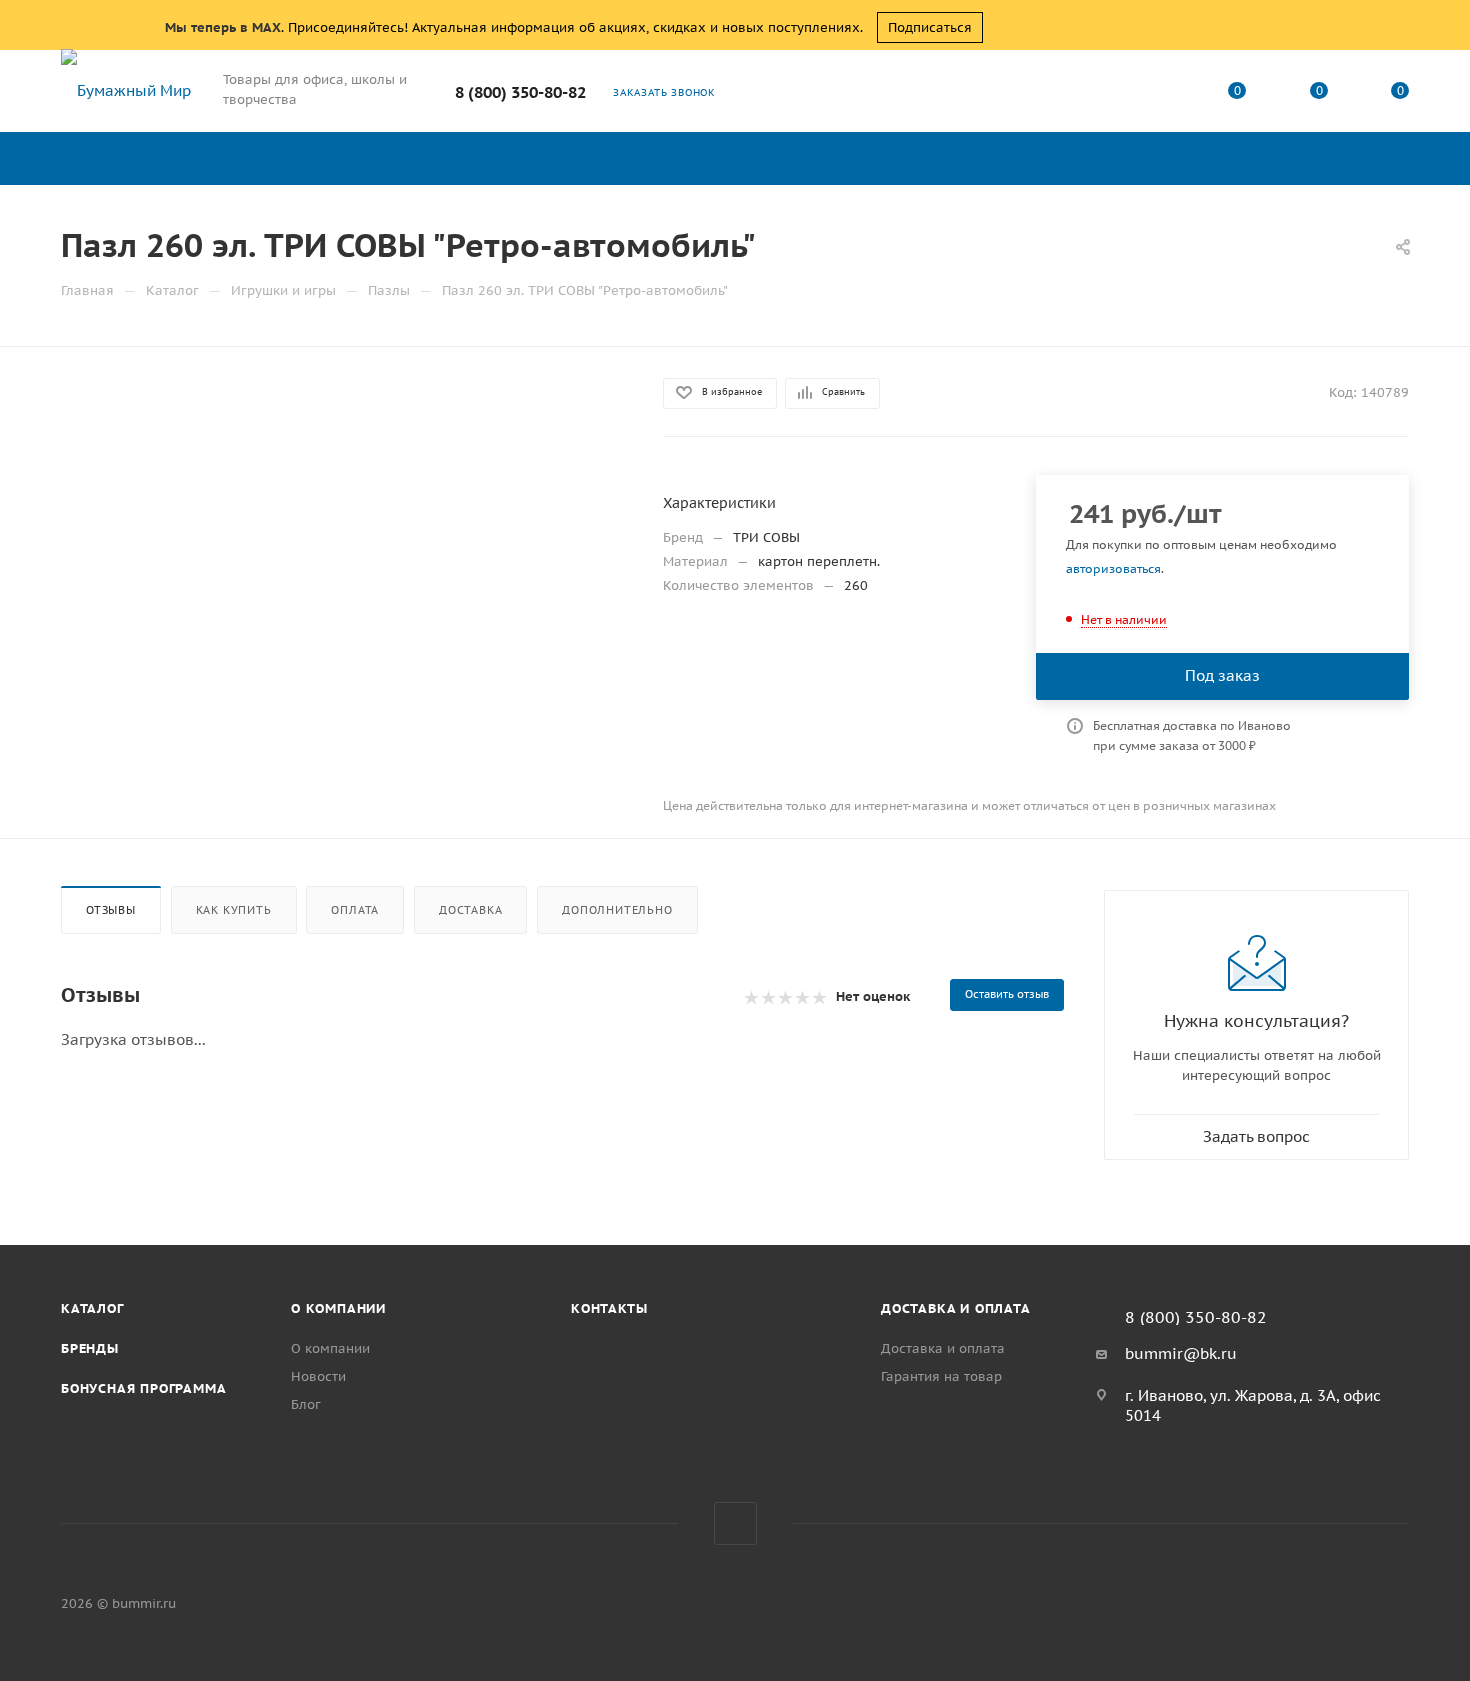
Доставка (470, 910)
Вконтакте (735, 1523)
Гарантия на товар (941, 1376)
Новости (318, 1376)
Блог (306, 1404)
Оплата (355, 910)
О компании (338, 1308)
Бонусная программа (143, 1388)
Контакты (609, 1308)
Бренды (90, 1348)
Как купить (234, 910)
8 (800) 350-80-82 (520, 92)
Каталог (92, 1308)
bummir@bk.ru (1181, 1353)
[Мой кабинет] (1156, 94)
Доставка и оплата (956, 1308)
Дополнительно (617, 910)
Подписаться (930, 27)
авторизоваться (1113, 568)
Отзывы (111, 910)
